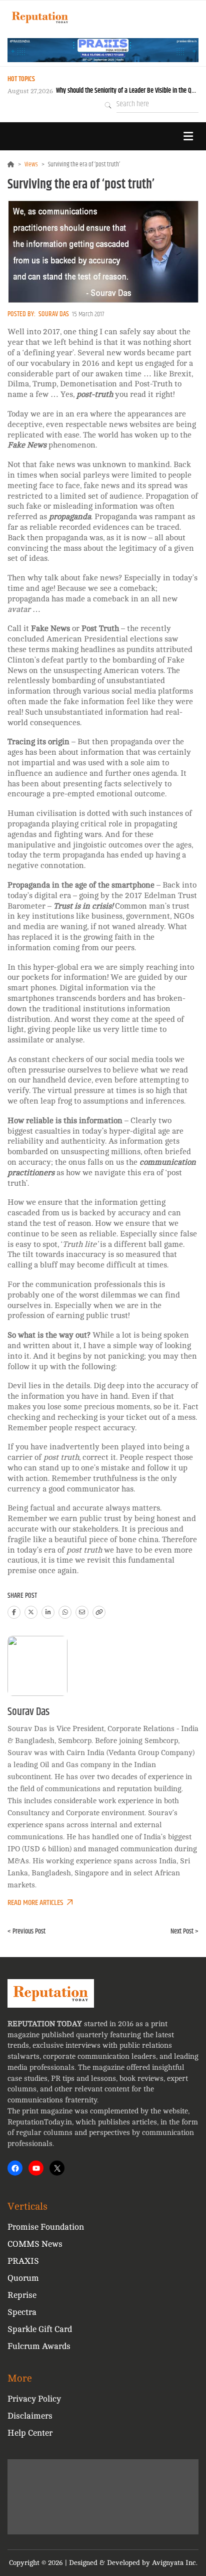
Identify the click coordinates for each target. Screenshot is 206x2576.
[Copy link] (99, 1612)
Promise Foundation (46, 2227)
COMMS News (35, 2244)
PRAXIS (23, 2261)
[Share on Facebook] (14, 1612)
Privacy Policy (34, 2399)
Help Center (30, 2433)
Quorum (23, 2278)
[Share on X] (31, 1612)
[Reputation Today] (40, 17)
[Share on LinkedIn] (48, 1612)
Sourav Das (54, 314)
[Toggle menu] (188, 136)
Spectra (22, 2312)
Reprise (22, 2295)
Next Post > (184, 1931)
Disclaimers (30, 2416)
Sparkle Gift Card (40, 2329)
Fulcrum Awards (39, 2346)
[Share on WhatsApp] (65, 1612)
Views (31, 164)
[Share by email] (82, 1612)
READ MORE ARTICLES (35, 1903)
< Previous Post (26, 1931)
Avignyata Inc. (175, 2563)
